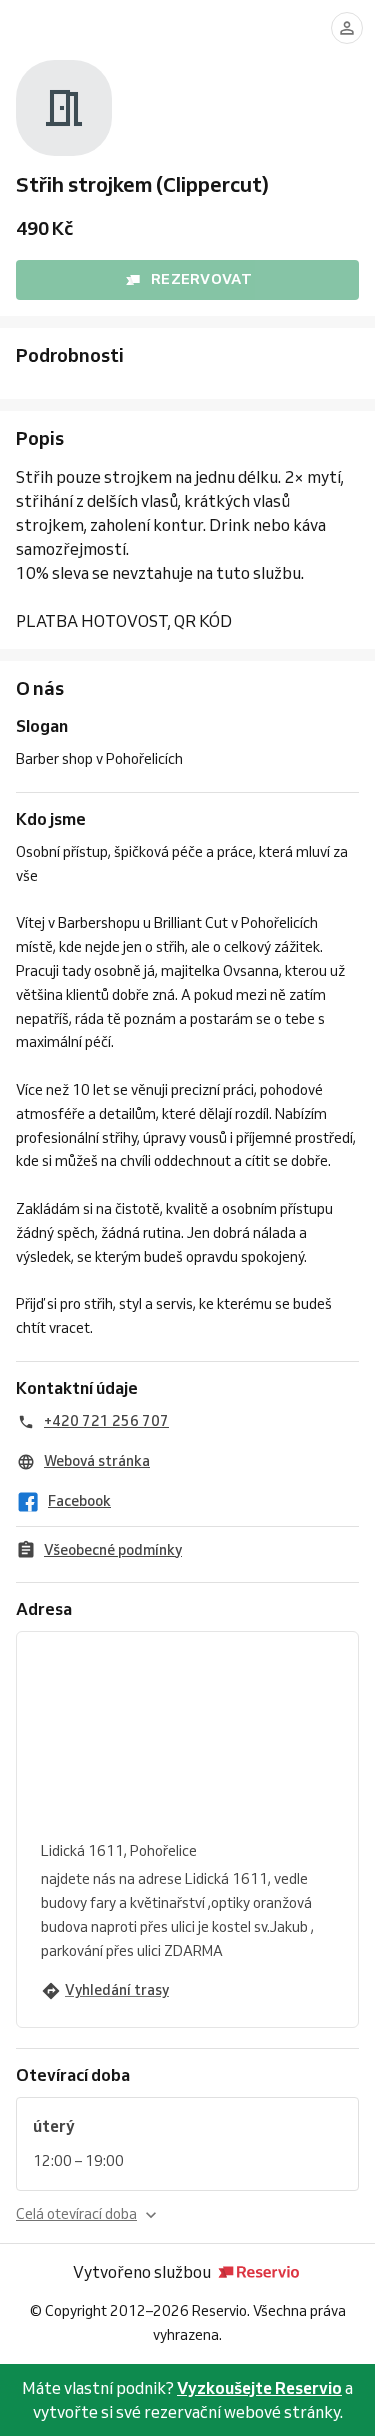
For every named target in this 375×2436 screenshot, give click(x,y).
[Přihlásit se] (347, 28)
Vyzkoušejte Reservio (259, 2388)
